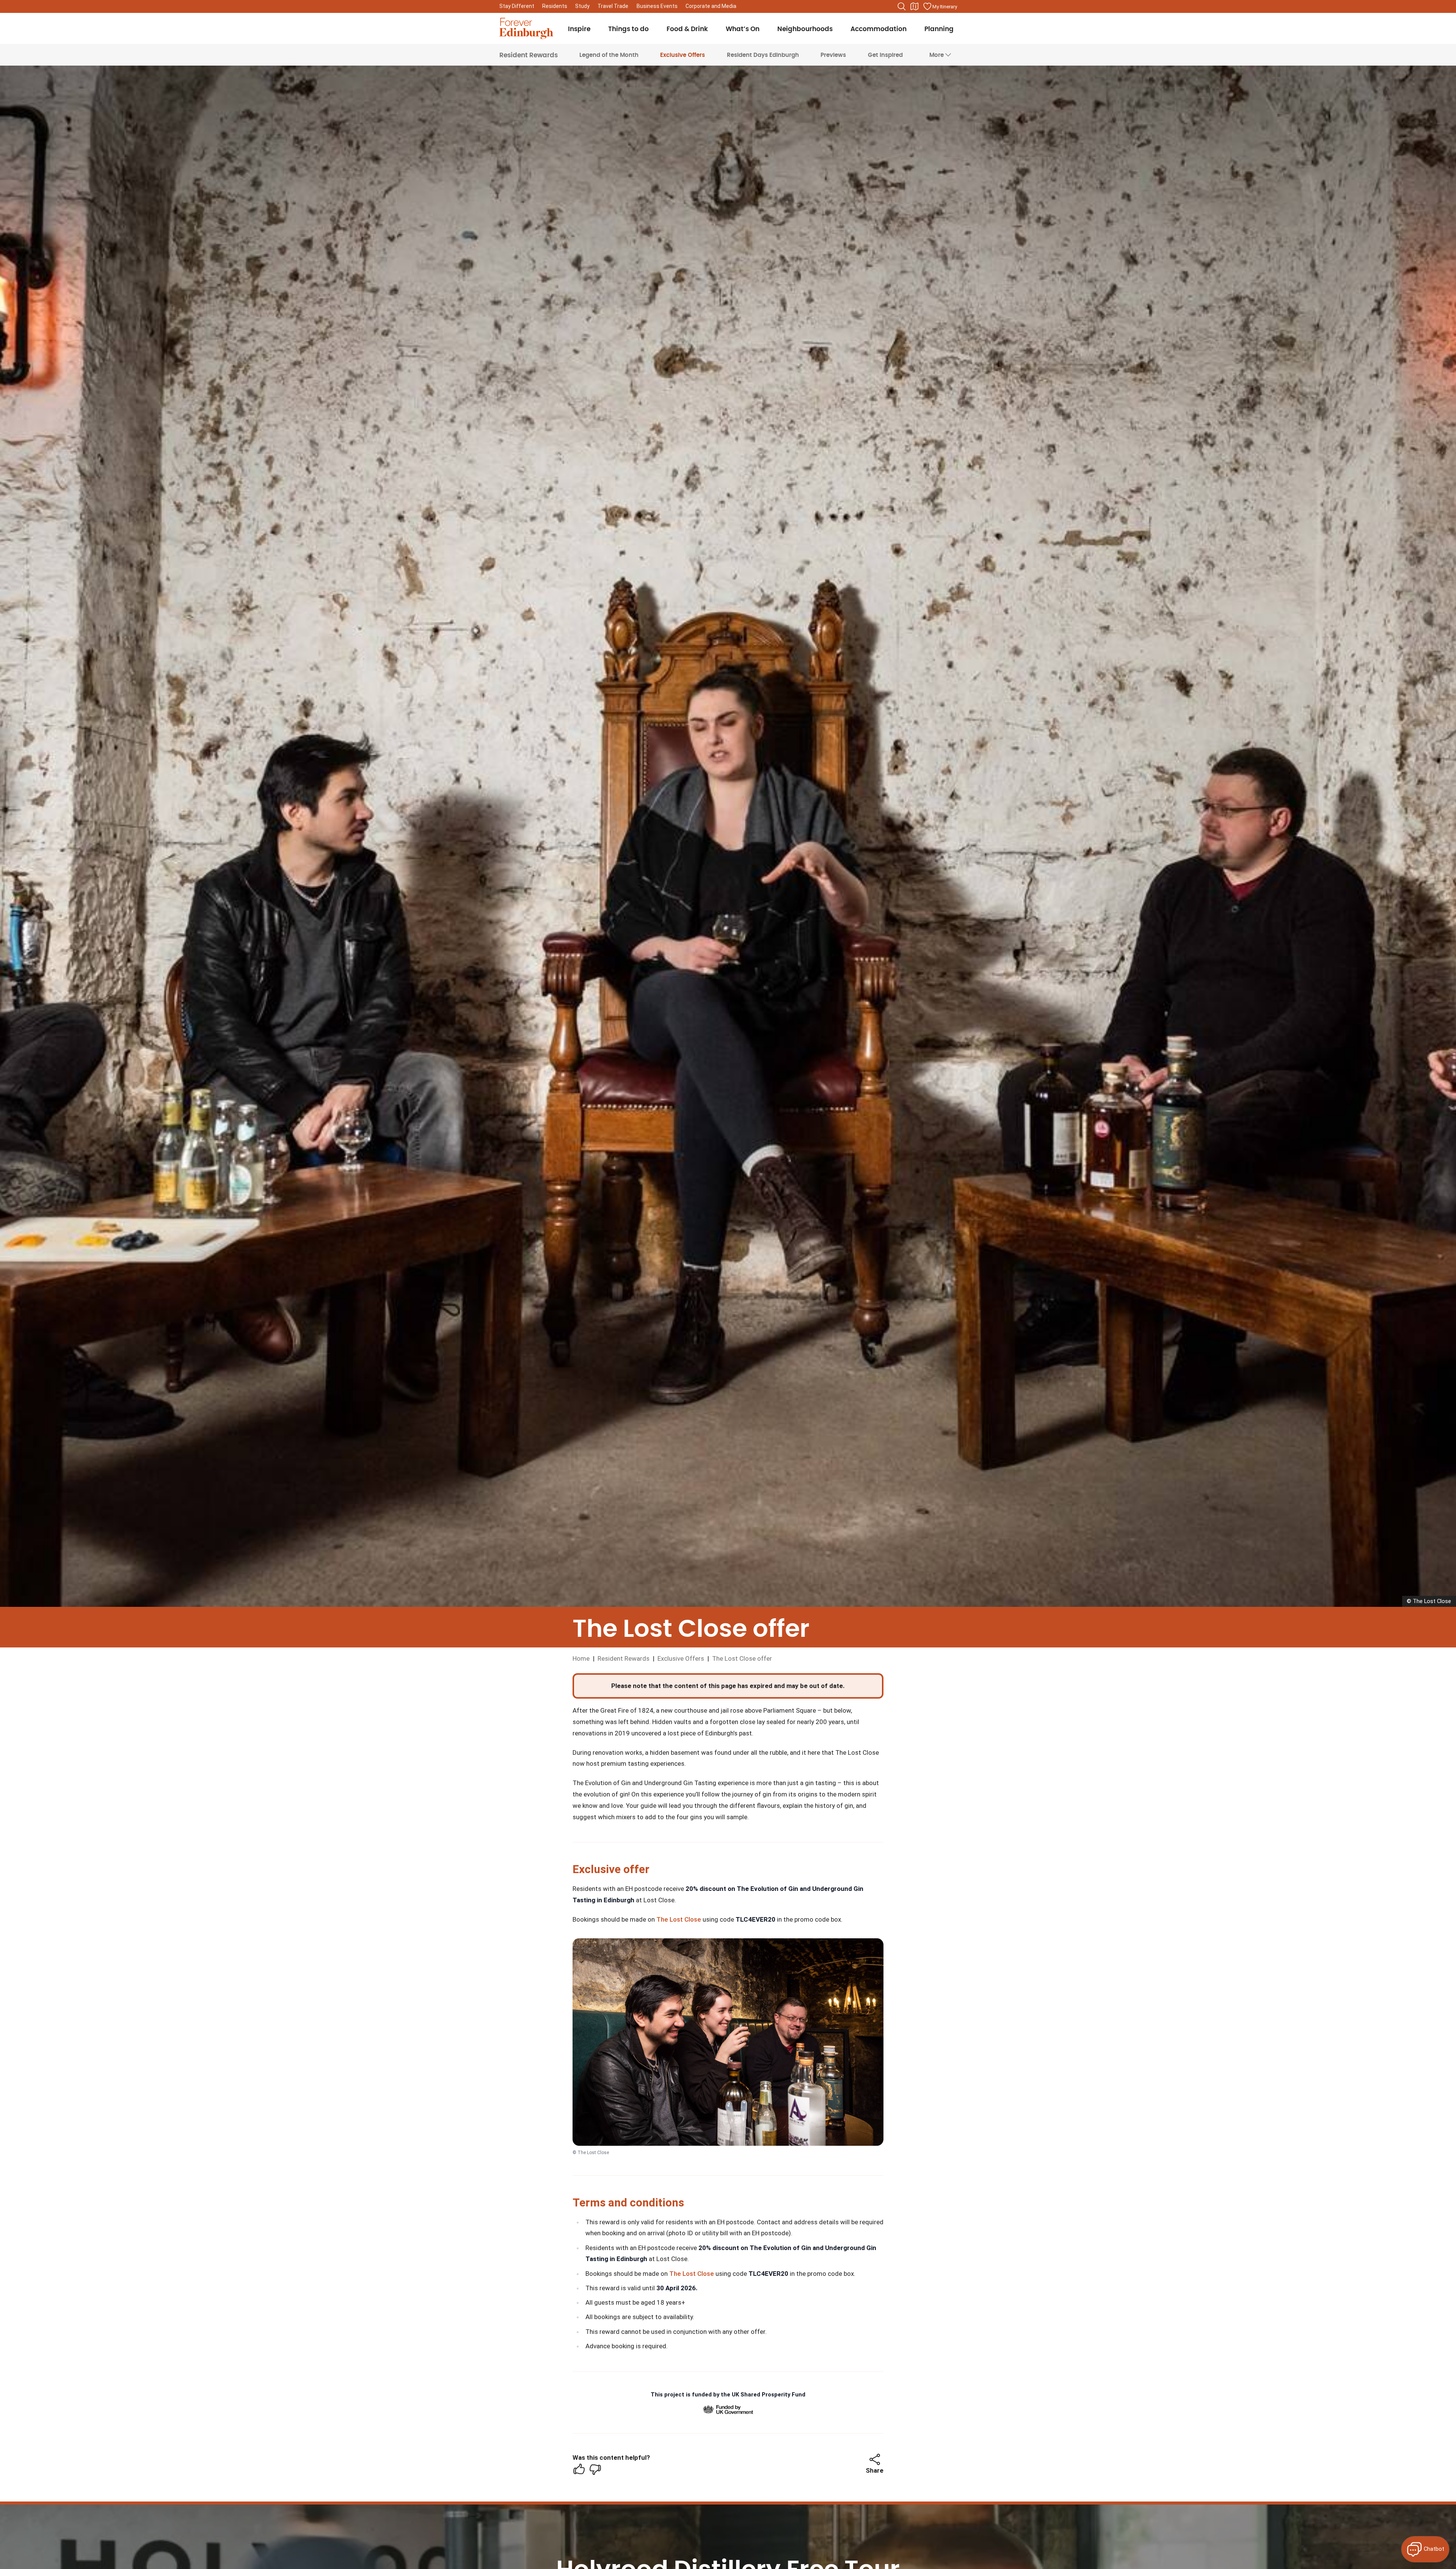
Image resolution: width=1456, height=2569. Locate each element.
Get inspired (885, 55)
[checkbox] (579, 2469)
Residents (555, 6)
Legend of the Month (609, 55)
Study (582, 6)
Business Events (657, 6)
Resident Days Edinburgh (763, 55)
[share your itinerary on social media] (875, 2459)
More (937, 55)
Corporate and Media (711, 6)
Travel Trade (613, 6)
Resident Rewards (529, 55)
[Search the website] (902, 6)
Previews (833, 55)
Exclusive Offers (682, 55)
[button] (875, 2459)
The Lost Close (679, 1919)
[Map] (915, 6)
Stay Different (517, 6)
